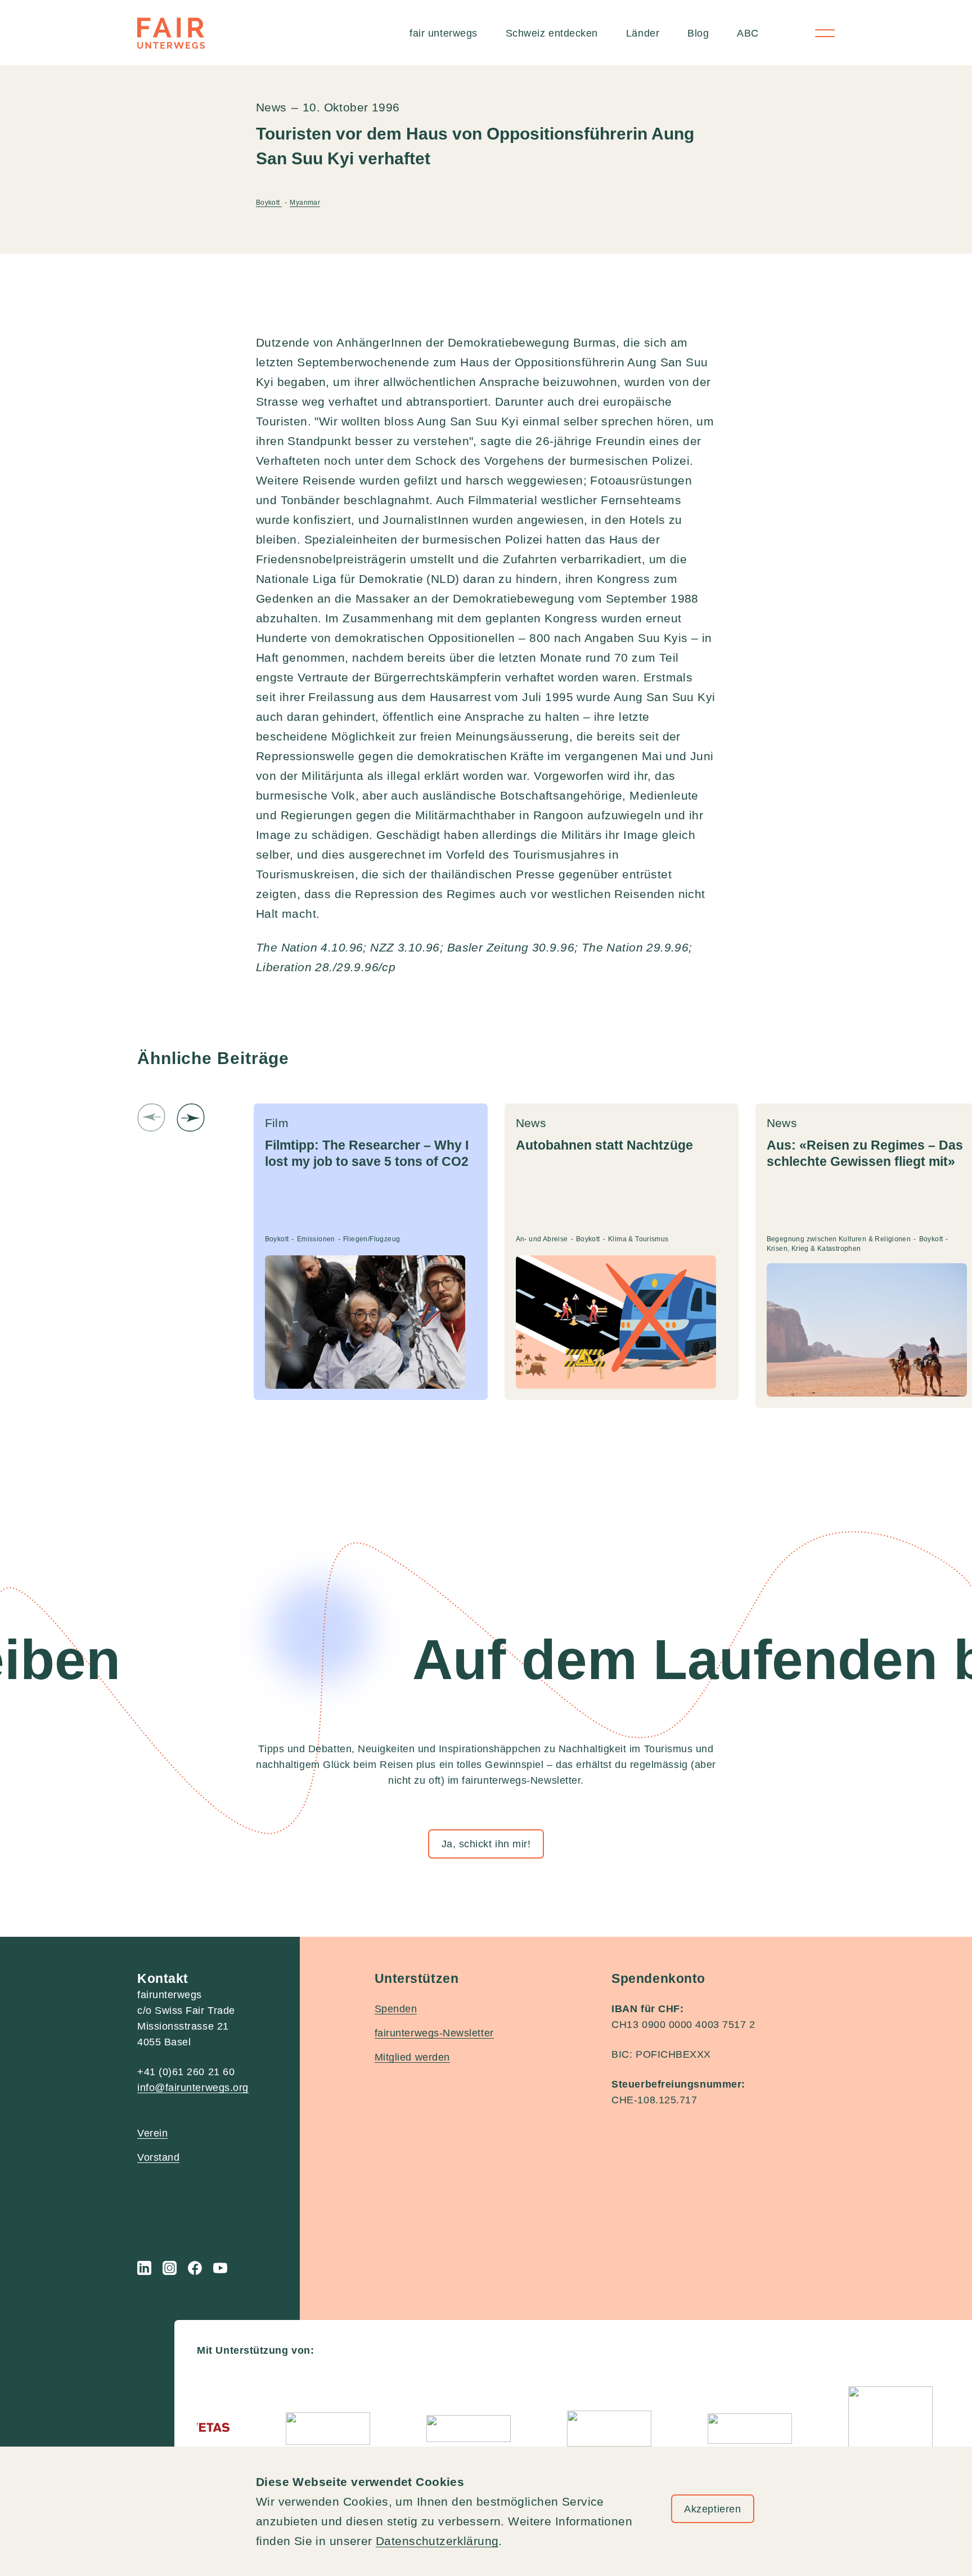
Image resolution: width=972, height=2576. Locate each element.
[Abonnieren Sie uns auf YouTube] (220, 2268)
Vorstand (158, 2157)
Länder (643, 33)
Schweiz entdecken (552, 33)
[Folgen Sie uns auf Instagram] (170, 2268)
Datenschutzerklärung (437, 2541)
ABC (748, 33)
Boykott (269, 203)
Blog (698, 33)
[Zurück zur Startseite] (171, 33)
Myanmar (305, 203)
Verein (152, 2133)
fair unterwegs (444, 33)
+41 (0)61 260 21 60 (186, 2072)
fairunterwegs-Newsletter (434, 2033)
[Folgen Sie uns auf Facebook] (195, 2268)
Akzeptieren (712, 2509)
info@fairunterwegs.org (193, 2088)
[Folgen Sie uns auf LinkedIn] (144, 2268)
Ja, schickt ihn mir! (486, 1844)
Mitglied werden (412, 2057)
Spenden (396, 2009)
